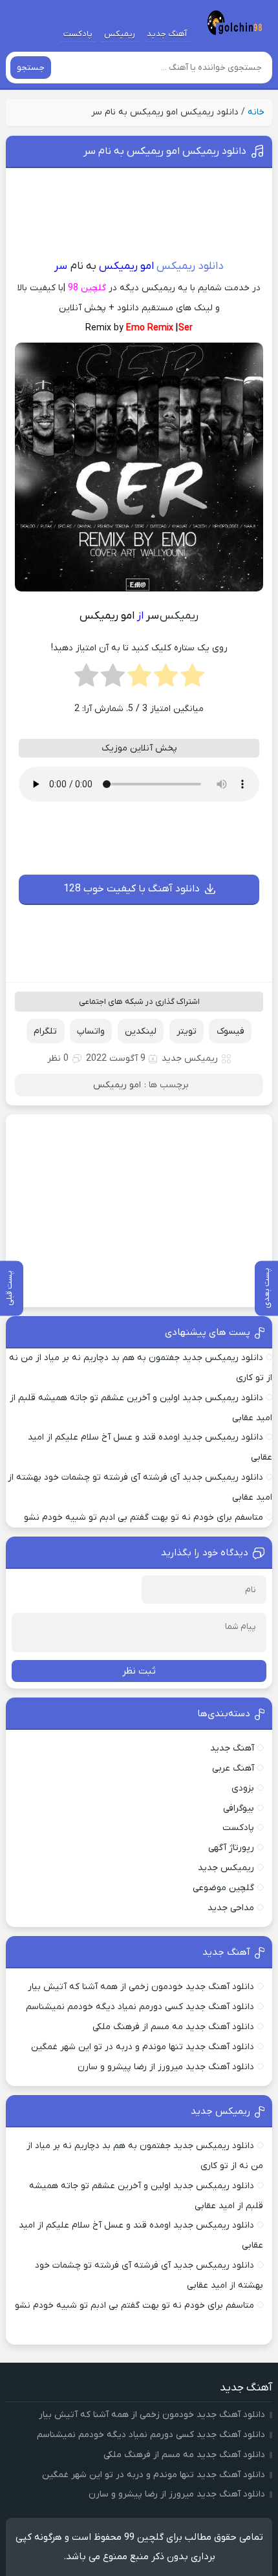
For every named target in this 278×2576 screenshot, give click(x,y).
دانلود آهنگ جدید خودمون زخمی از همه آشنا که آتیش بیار (141, 1987)
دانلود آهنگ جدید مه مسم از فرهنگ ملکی (173, 2027)
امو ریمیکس (117, 1085)
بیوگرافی (239, 1808)
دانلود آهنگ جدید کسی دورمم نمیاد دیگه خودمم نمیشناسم (140, 2007)
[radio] (192, 679)
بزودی (243, 1788)
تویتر (187, 1031)
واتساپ (91, 1031)
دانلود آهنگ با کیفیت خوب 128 (132, 889)
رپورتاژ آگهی (231, 1848)
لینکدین (141, 1031)
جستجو (31, 68)
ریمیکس (120, 34)
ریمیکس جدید (190, 1059)
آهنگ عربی (233, 1768)
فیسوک (230, 1031)
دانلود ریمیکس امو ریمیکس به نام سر (165, 151)
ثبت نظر (139, 1671)
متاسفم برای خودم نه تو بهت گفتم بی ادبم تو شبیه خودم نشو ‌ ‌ (141, 1517)
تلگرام (45, 1031)
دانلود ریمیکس (190, 266)
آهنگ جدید (167, 34)
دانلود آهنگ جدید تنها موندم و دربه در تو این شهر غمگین (143, 2047)
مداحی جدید (231, 1908)
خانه (256, 112)
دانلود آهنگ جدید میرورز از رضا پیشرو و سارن (166, 2067)
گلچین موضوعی (223, 1888)
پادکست (78, 34)
